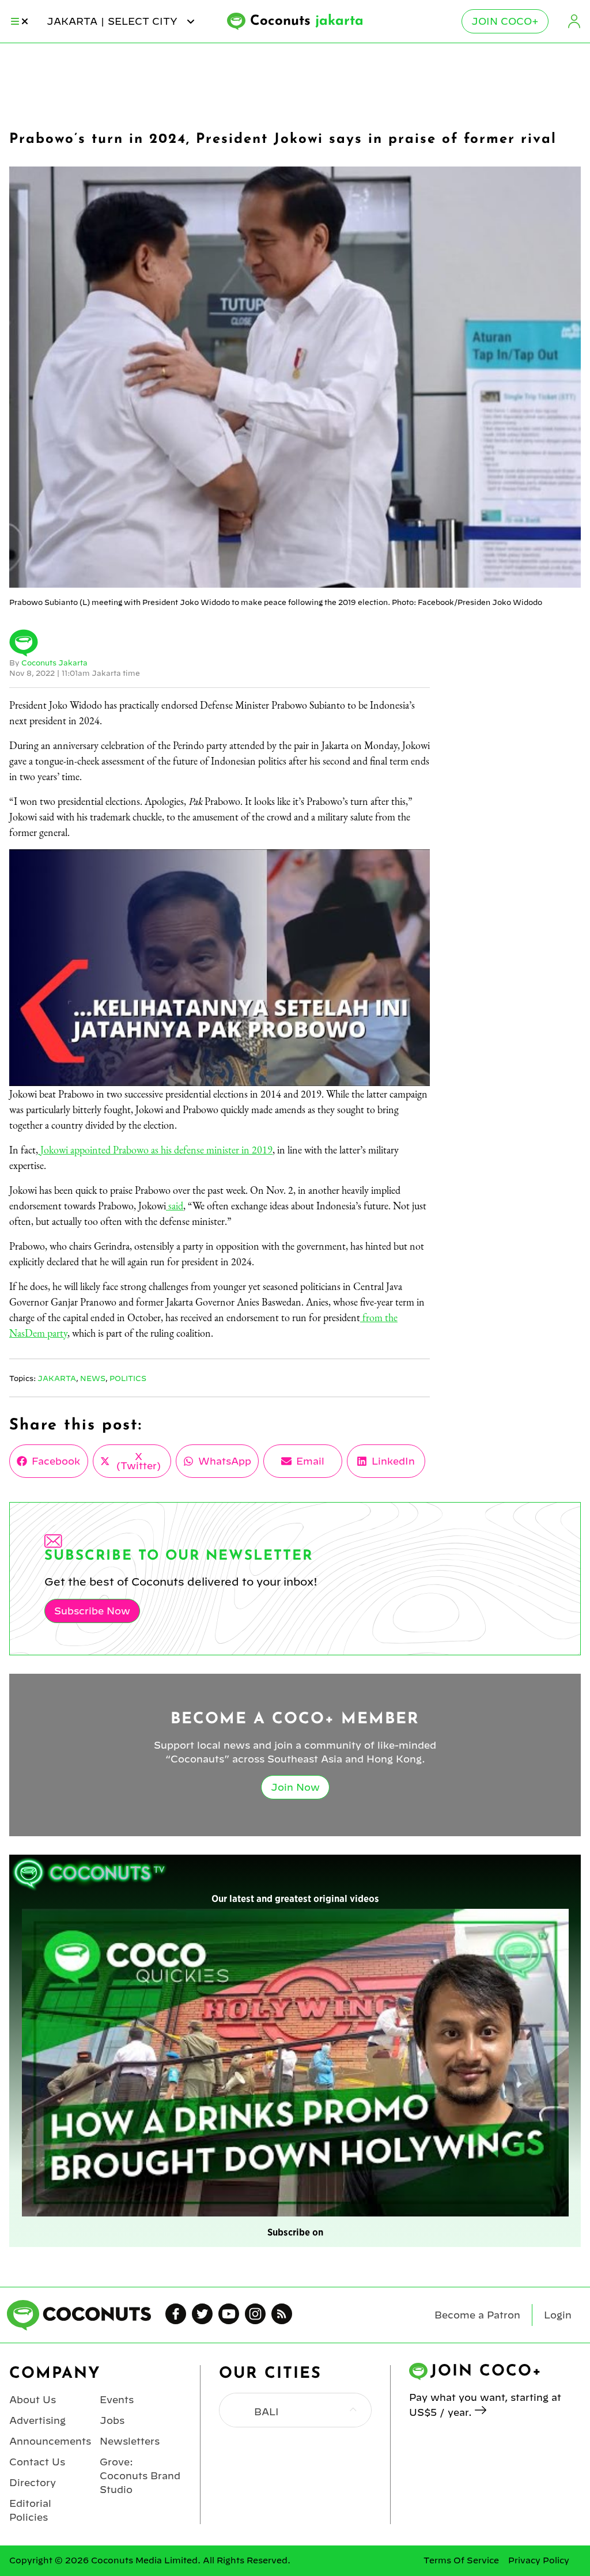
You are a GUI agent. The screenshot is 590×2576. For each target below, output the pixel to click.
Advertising (37, 2420)
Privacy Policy (539, 2560)
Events (117, 2400)
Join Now (295, 1787)
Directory (33, 2483)
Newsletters (130, 2441)
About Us (33, 2400)
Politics (128, 1378)
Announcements (50, 2441)
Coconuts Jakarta (54, 663)
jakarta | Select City (114, 21)
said (175, 1206)
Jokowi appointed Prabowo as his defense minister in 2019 (155, 1150)
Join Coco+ (505, 21)
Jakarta (57, 1378)
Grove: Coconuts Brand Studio (140, 2476)
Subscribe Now (92, 1611)
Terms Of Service (461, 2560)
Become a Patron (477, 2315)
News (93, 1378)
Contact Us (37, 2462)
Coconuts (307, 21)
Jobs (112, 2420)
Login (574, 21)
